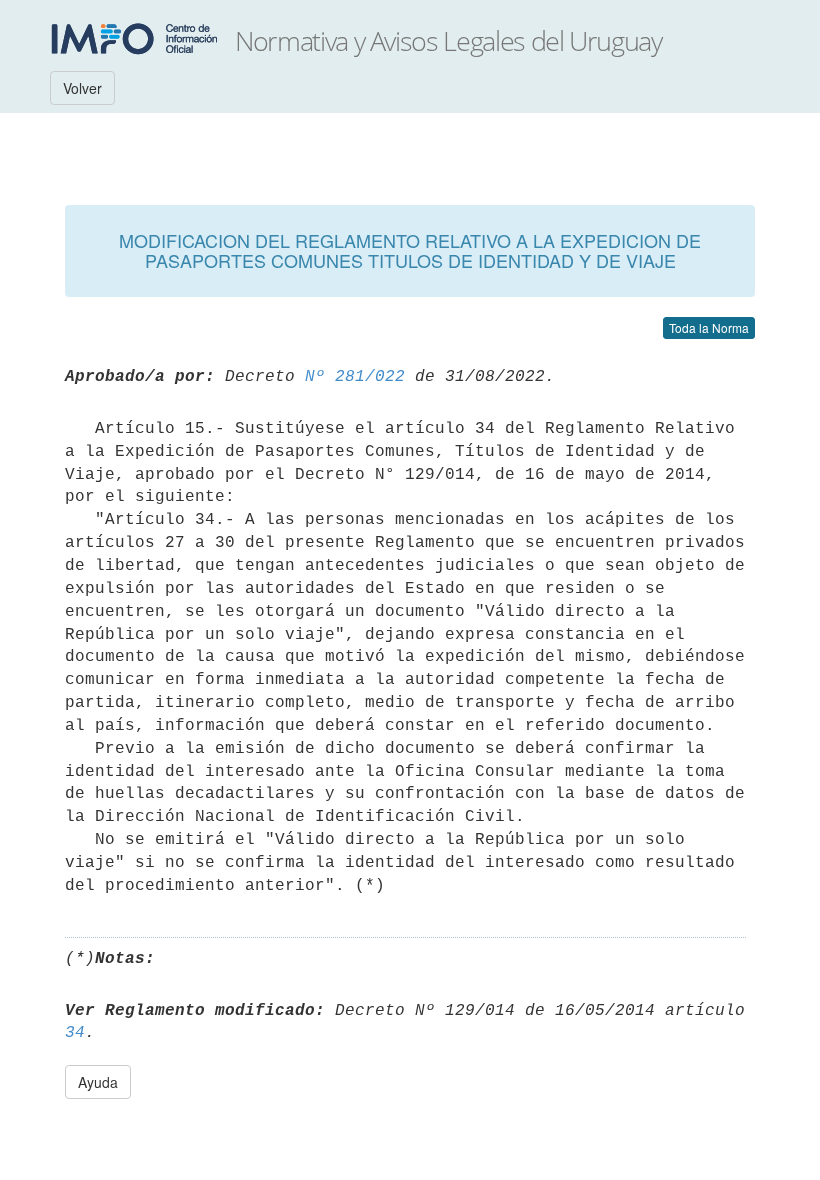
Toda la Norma (709, 327)
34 (75, 1033)
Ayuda (98, 1082)
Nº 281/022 (355, 377)
